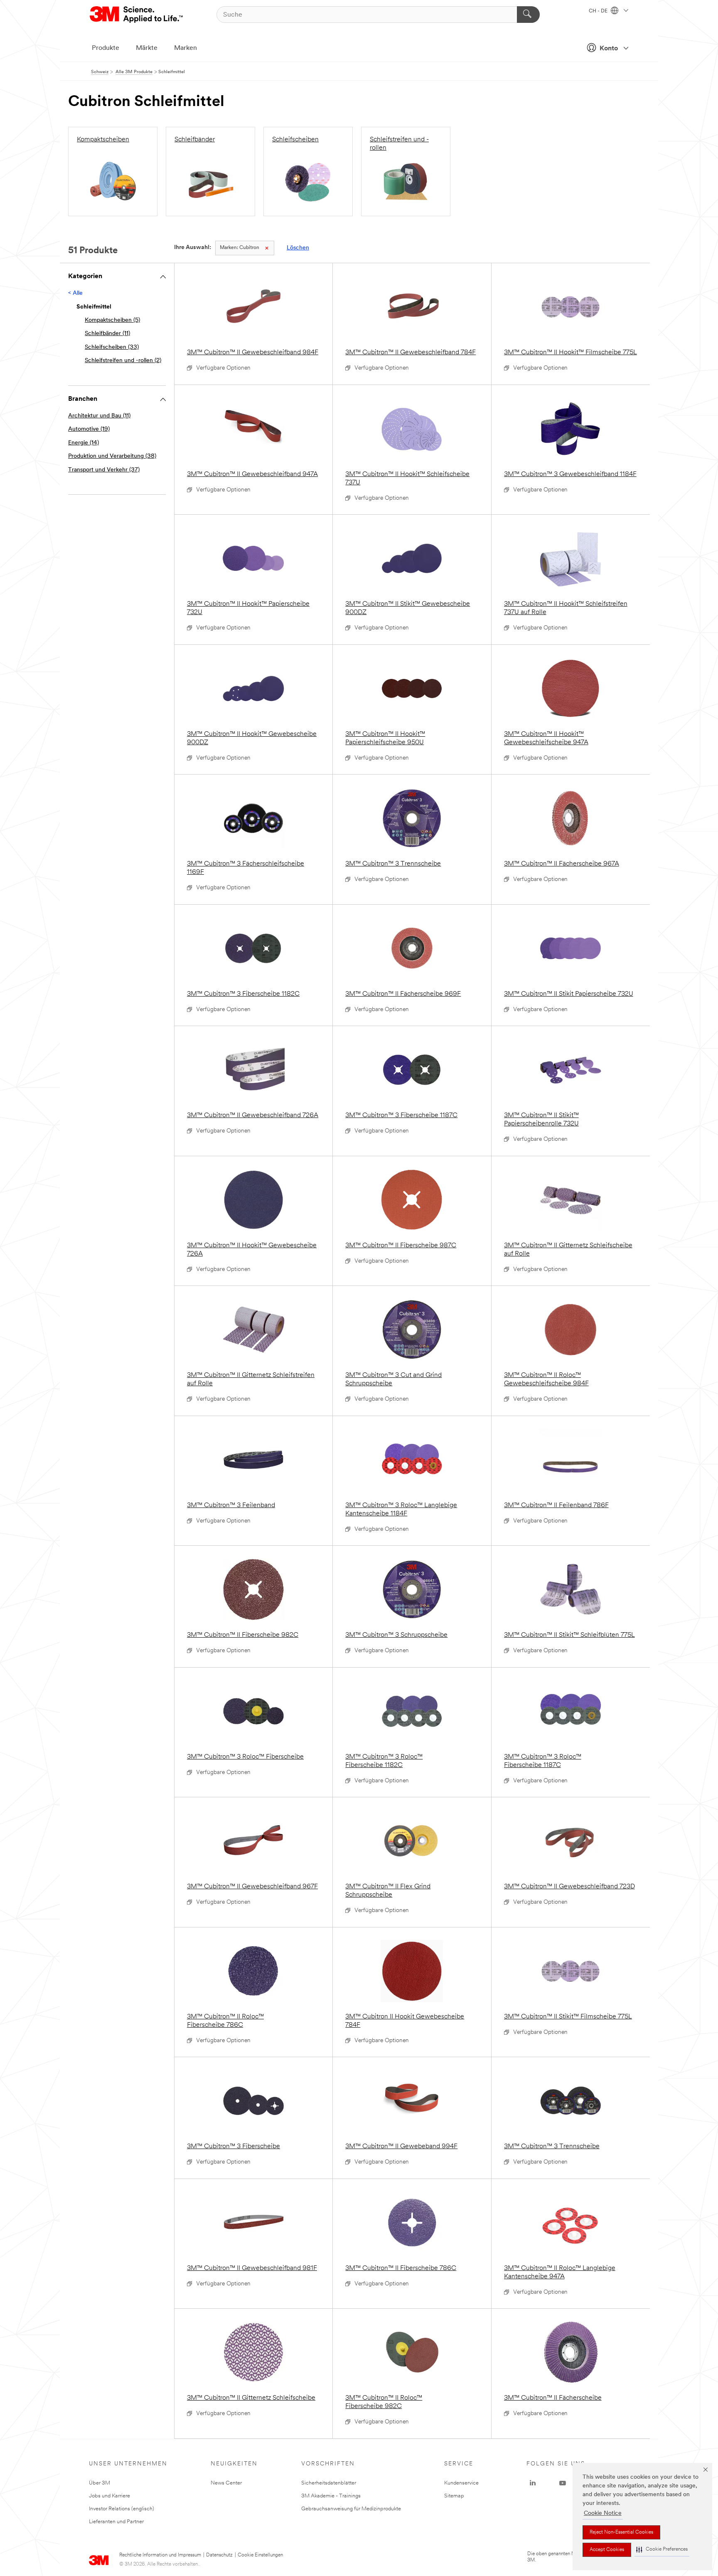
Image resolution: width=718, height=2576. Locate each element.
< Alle (75, 293)
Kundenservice (461, 2483)
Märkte (147, 48)
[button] (662, 2550)
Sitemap (454, 2496)
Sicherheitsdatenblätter (329, 2483)
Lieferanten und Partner (116, 2522)
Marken (186, 48)
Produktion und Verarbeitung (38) (112, 456)
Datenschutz (219, 2555)
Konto (609, 49)
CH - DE (599, 11)
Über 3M (100, 2483)
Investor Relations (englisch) (122, 2509)
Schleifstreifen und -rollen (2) (123, 361)
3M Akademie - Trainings (331, 2496)
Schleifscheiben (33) (112, 347)
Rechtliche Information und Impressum (160, 2555)
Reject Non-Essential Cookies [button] (621, 2532)
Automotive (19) (89, 429)
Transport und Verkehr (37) (104, 470)
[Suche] (528, 15)
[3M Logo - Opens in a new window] (137, 15)
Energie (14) (84, 443)
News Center (226, 2483)
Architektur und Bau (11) (99, 416)
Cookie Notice (603, 2513)
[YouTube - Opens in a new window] (563, 2483)
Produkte (106, 48)
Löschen (298, 248)
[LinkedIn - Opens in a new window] (533, 2483)
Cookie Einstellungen (260, 2555)
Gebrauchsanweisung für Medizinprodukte (351, 2509)
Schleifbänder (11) (107, 334)
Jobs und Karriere (109, 2496)
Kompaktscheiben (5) (112, 320)
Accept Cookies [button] (607, 2550)
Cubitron (240, 248)
